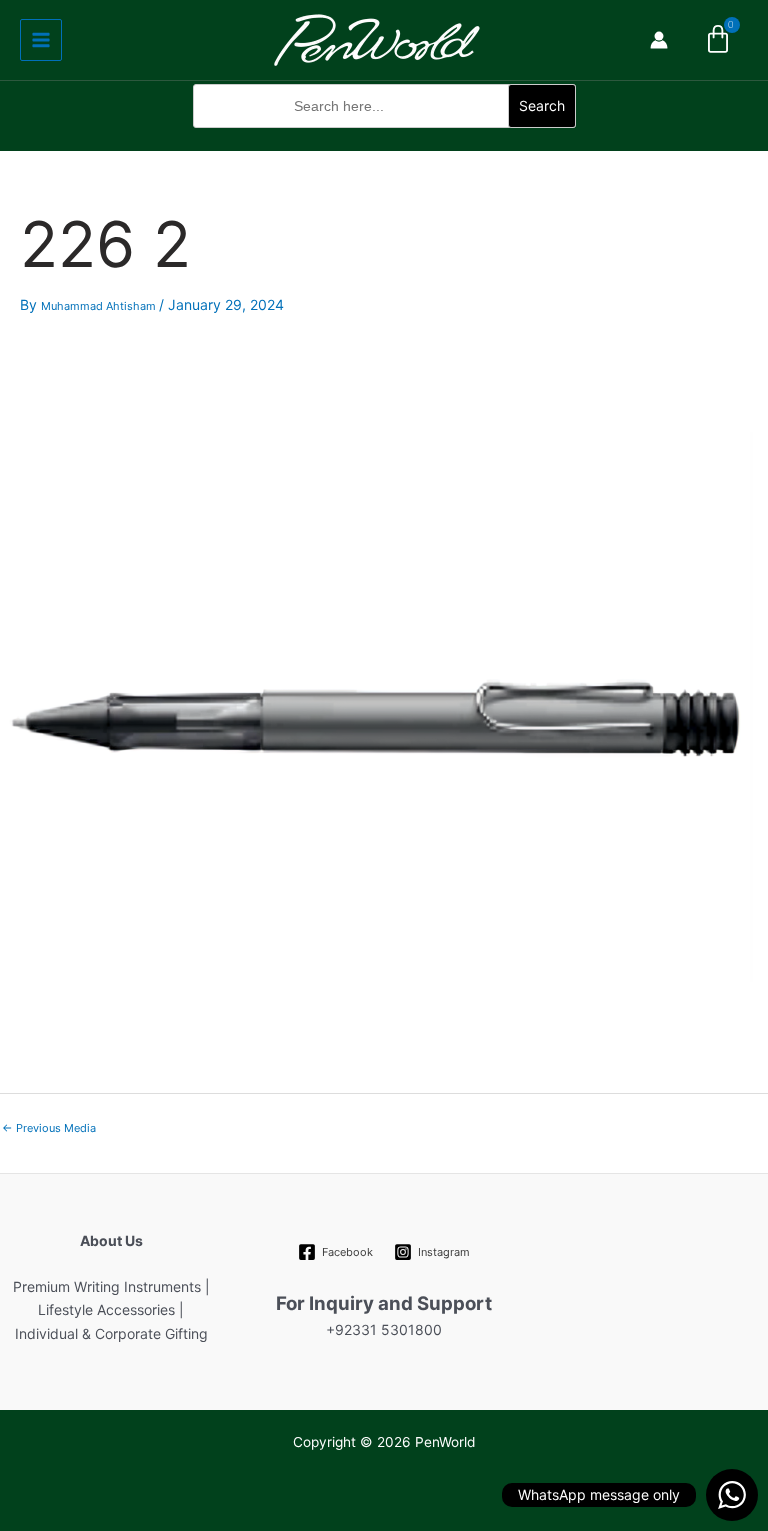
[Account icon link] (659, 40)
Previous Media (49, 1128)
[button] (384, 138)
